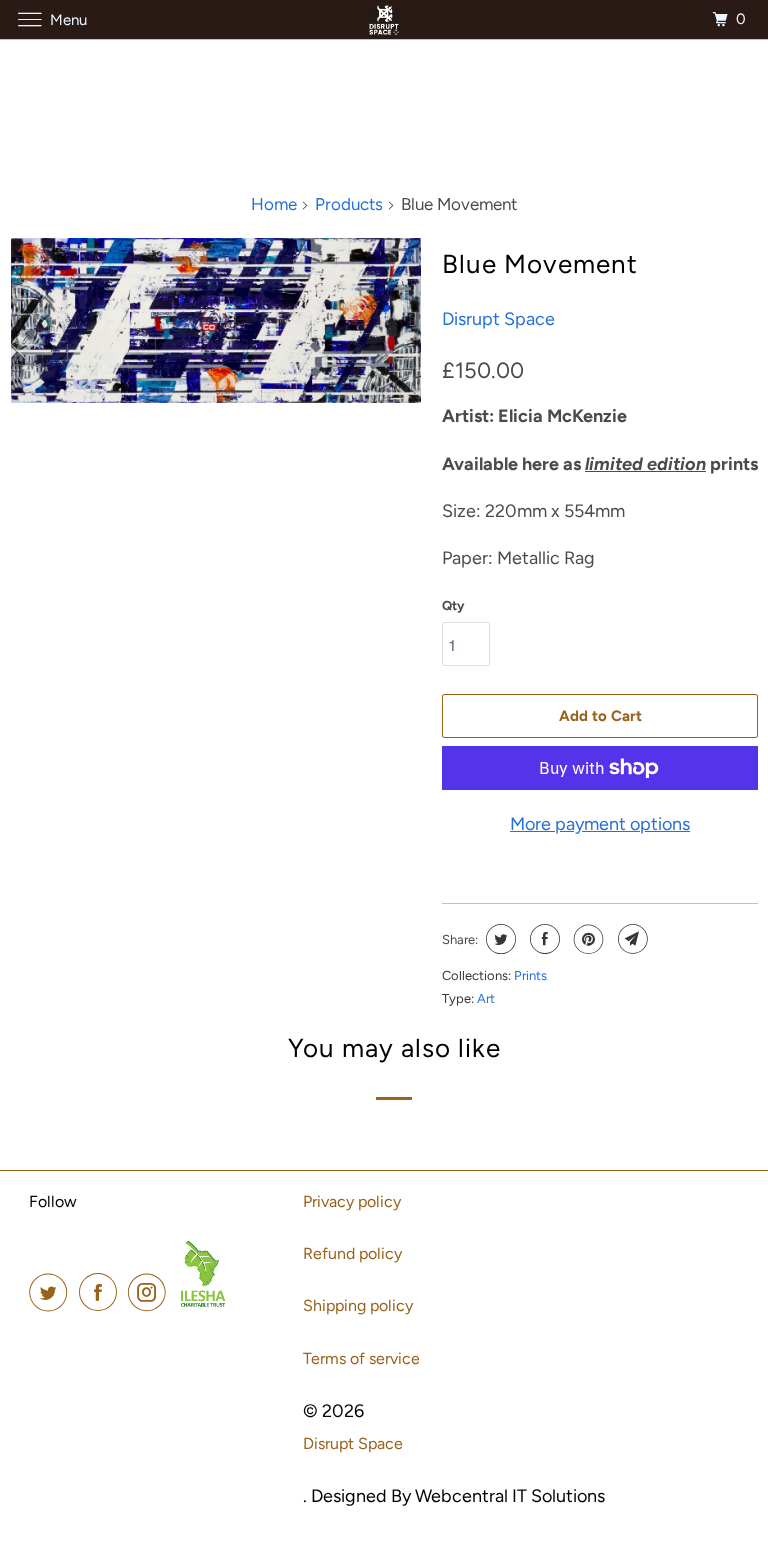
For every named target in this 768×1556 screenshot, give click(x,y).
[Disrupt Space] (384, 19)
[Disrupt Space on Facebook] (102, 1292)
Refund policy (352, 1253)
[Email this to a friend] (630, 939)
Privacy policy (352, 1201)
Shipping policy (358, 1305)
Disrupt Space (498, 319)
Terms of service (361, 1358)
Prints (530, 975)
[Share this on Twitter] (498, 939)
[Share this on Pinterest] (586, 939)
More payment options (600, 824)
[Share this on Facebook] (542, 939)
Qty (453, 605)
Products (349, 204)
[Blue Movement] (216, 320)
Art (486, 998)
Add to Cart (600, 716)
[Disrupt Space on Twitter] (52, 1292)
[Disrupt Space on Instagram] (151, 1292)
